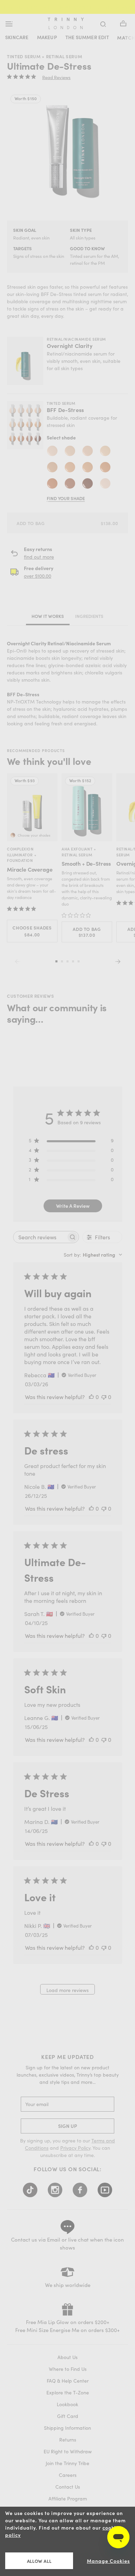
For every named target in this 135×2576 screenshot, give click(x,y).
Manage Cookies (108, 2561)
